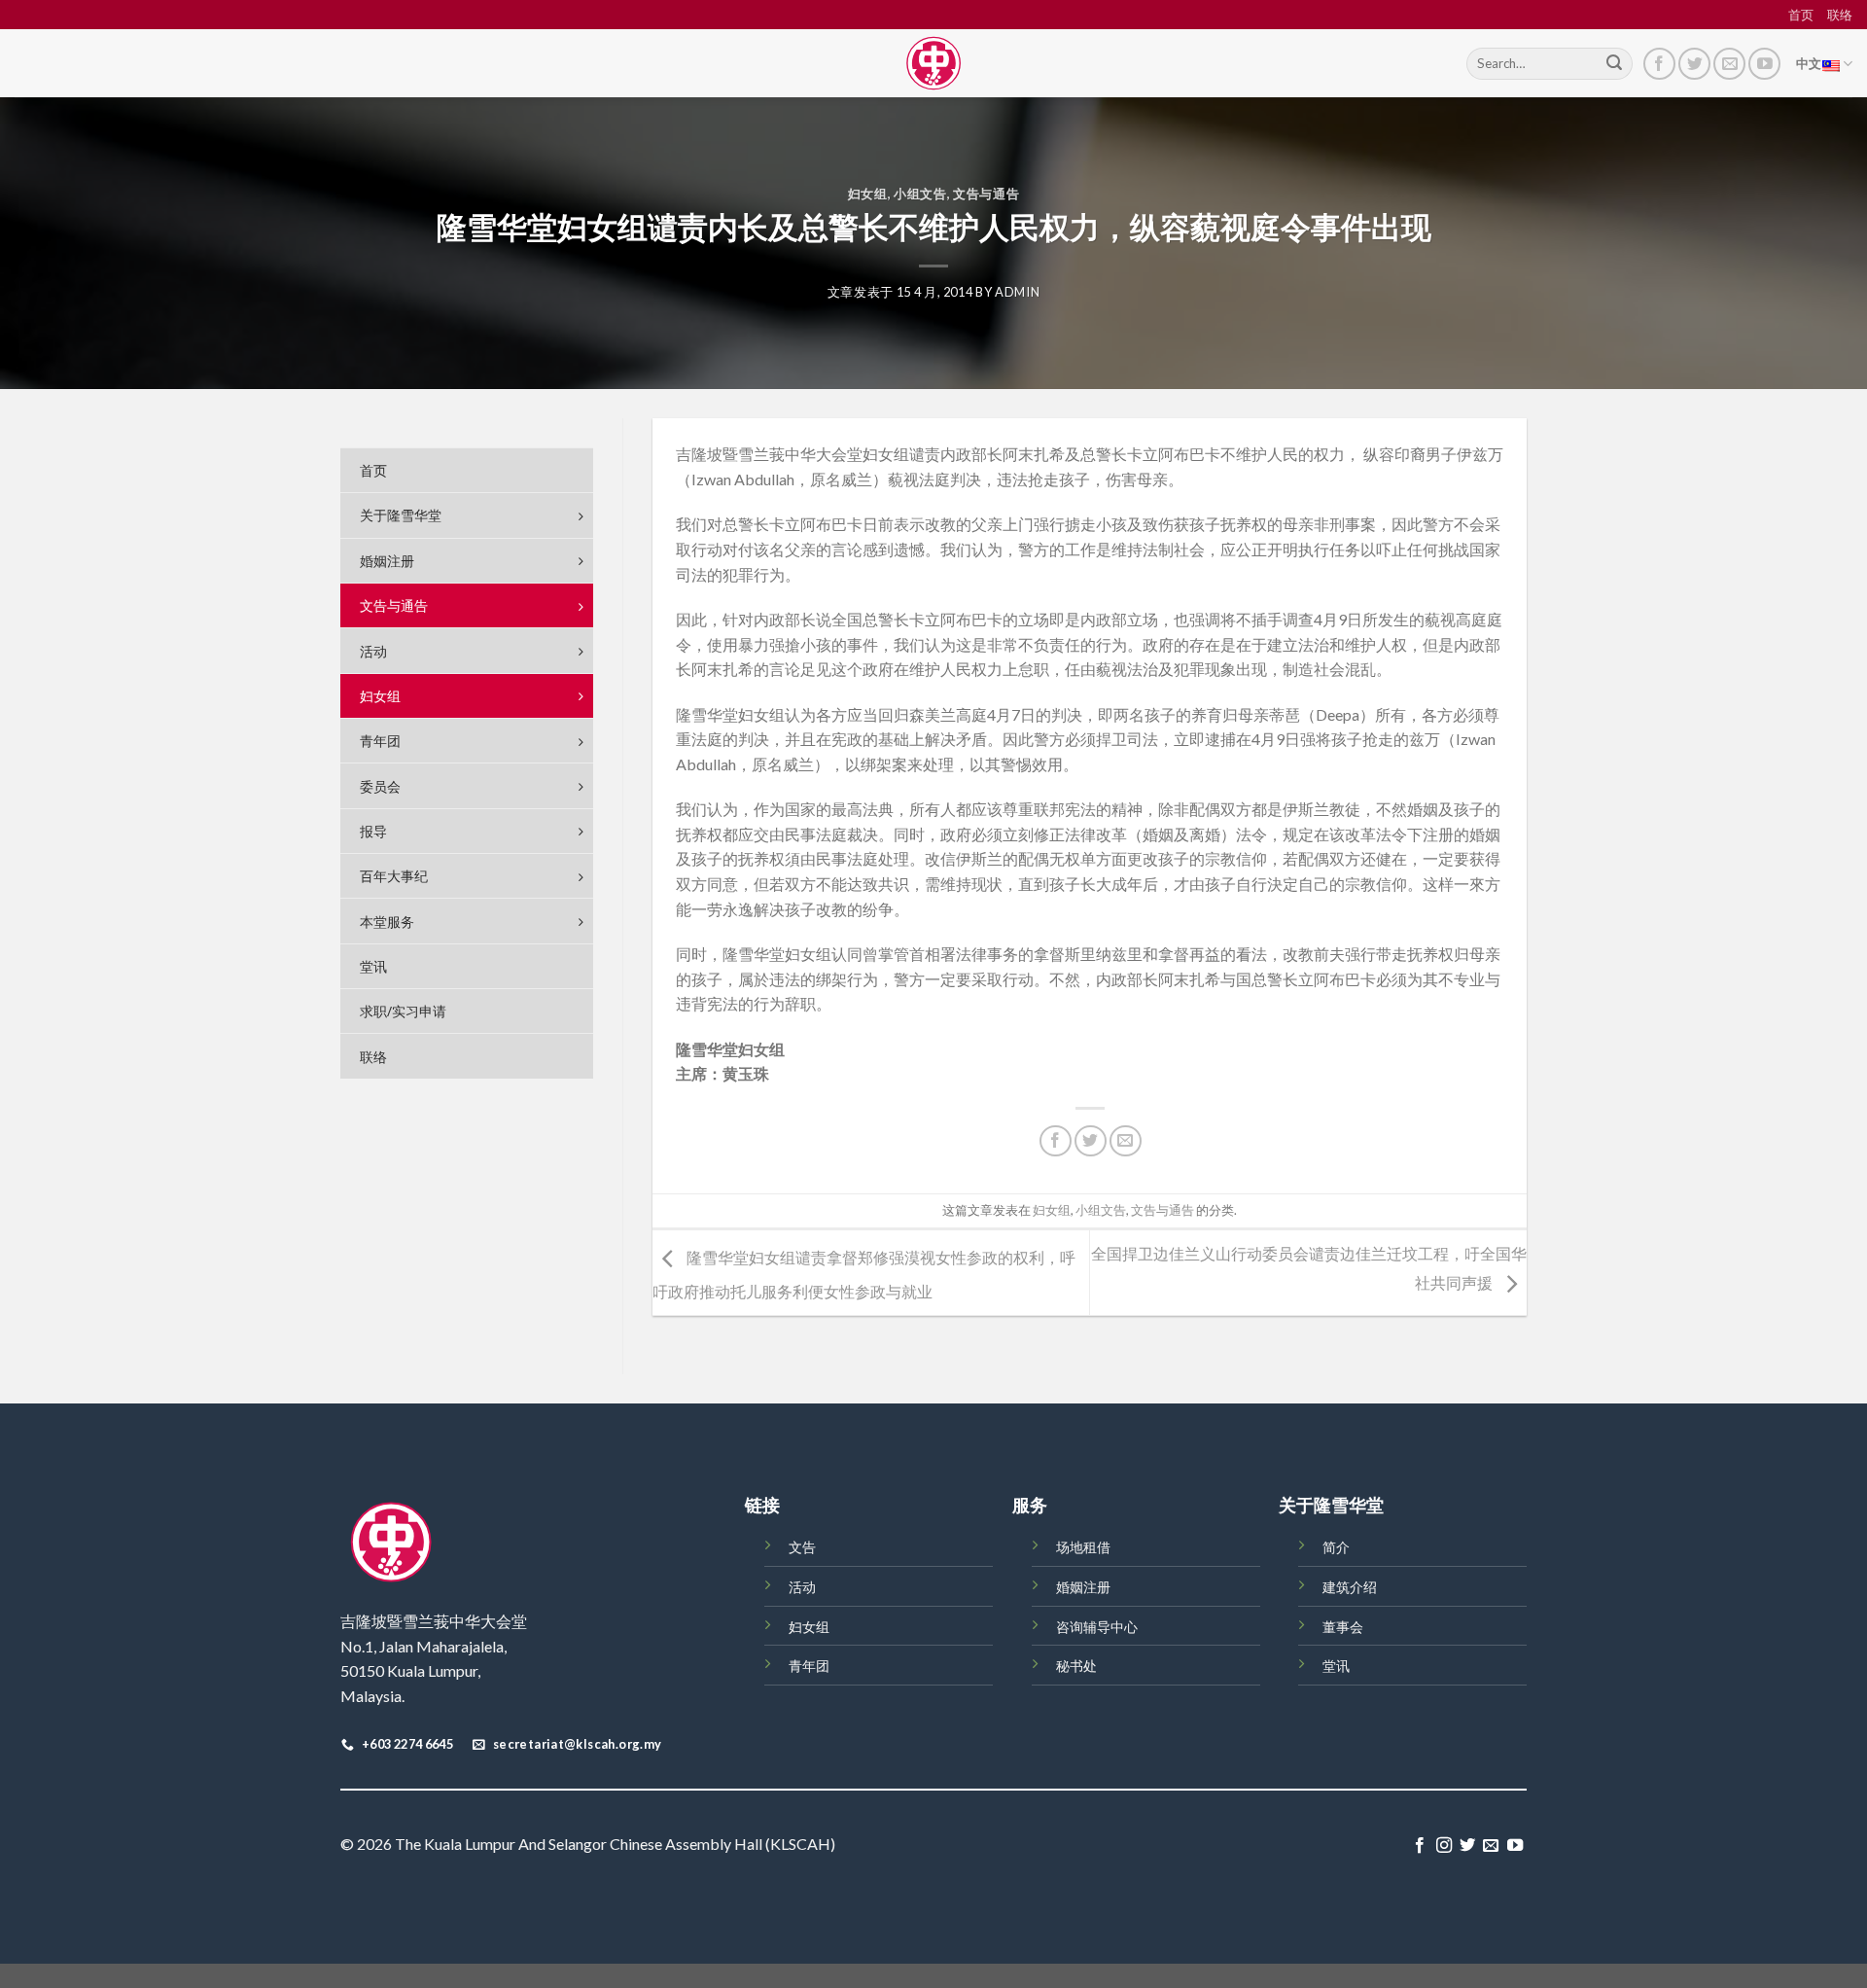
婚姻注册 (1083, 1587)
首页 (1801, 15)
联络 (1840, 15)
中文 (1809, 63)
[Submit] (1614, 64)
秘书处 (1076, 1666)
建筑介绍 (1350, 1587)
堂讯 (1336, 1666)
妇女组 (868, 194)
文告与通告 (986, 194)
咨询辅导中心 (1097, 1627)
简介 (1336, 1547)
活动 (802, 1587)
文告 (802, 1547)
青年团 (809, 1666)
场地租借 (1083, 1547)
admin (1017, 292)
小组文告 (920, 194)
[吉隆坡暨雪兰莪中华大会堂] (933, 63)
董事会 (1343, 1627)
